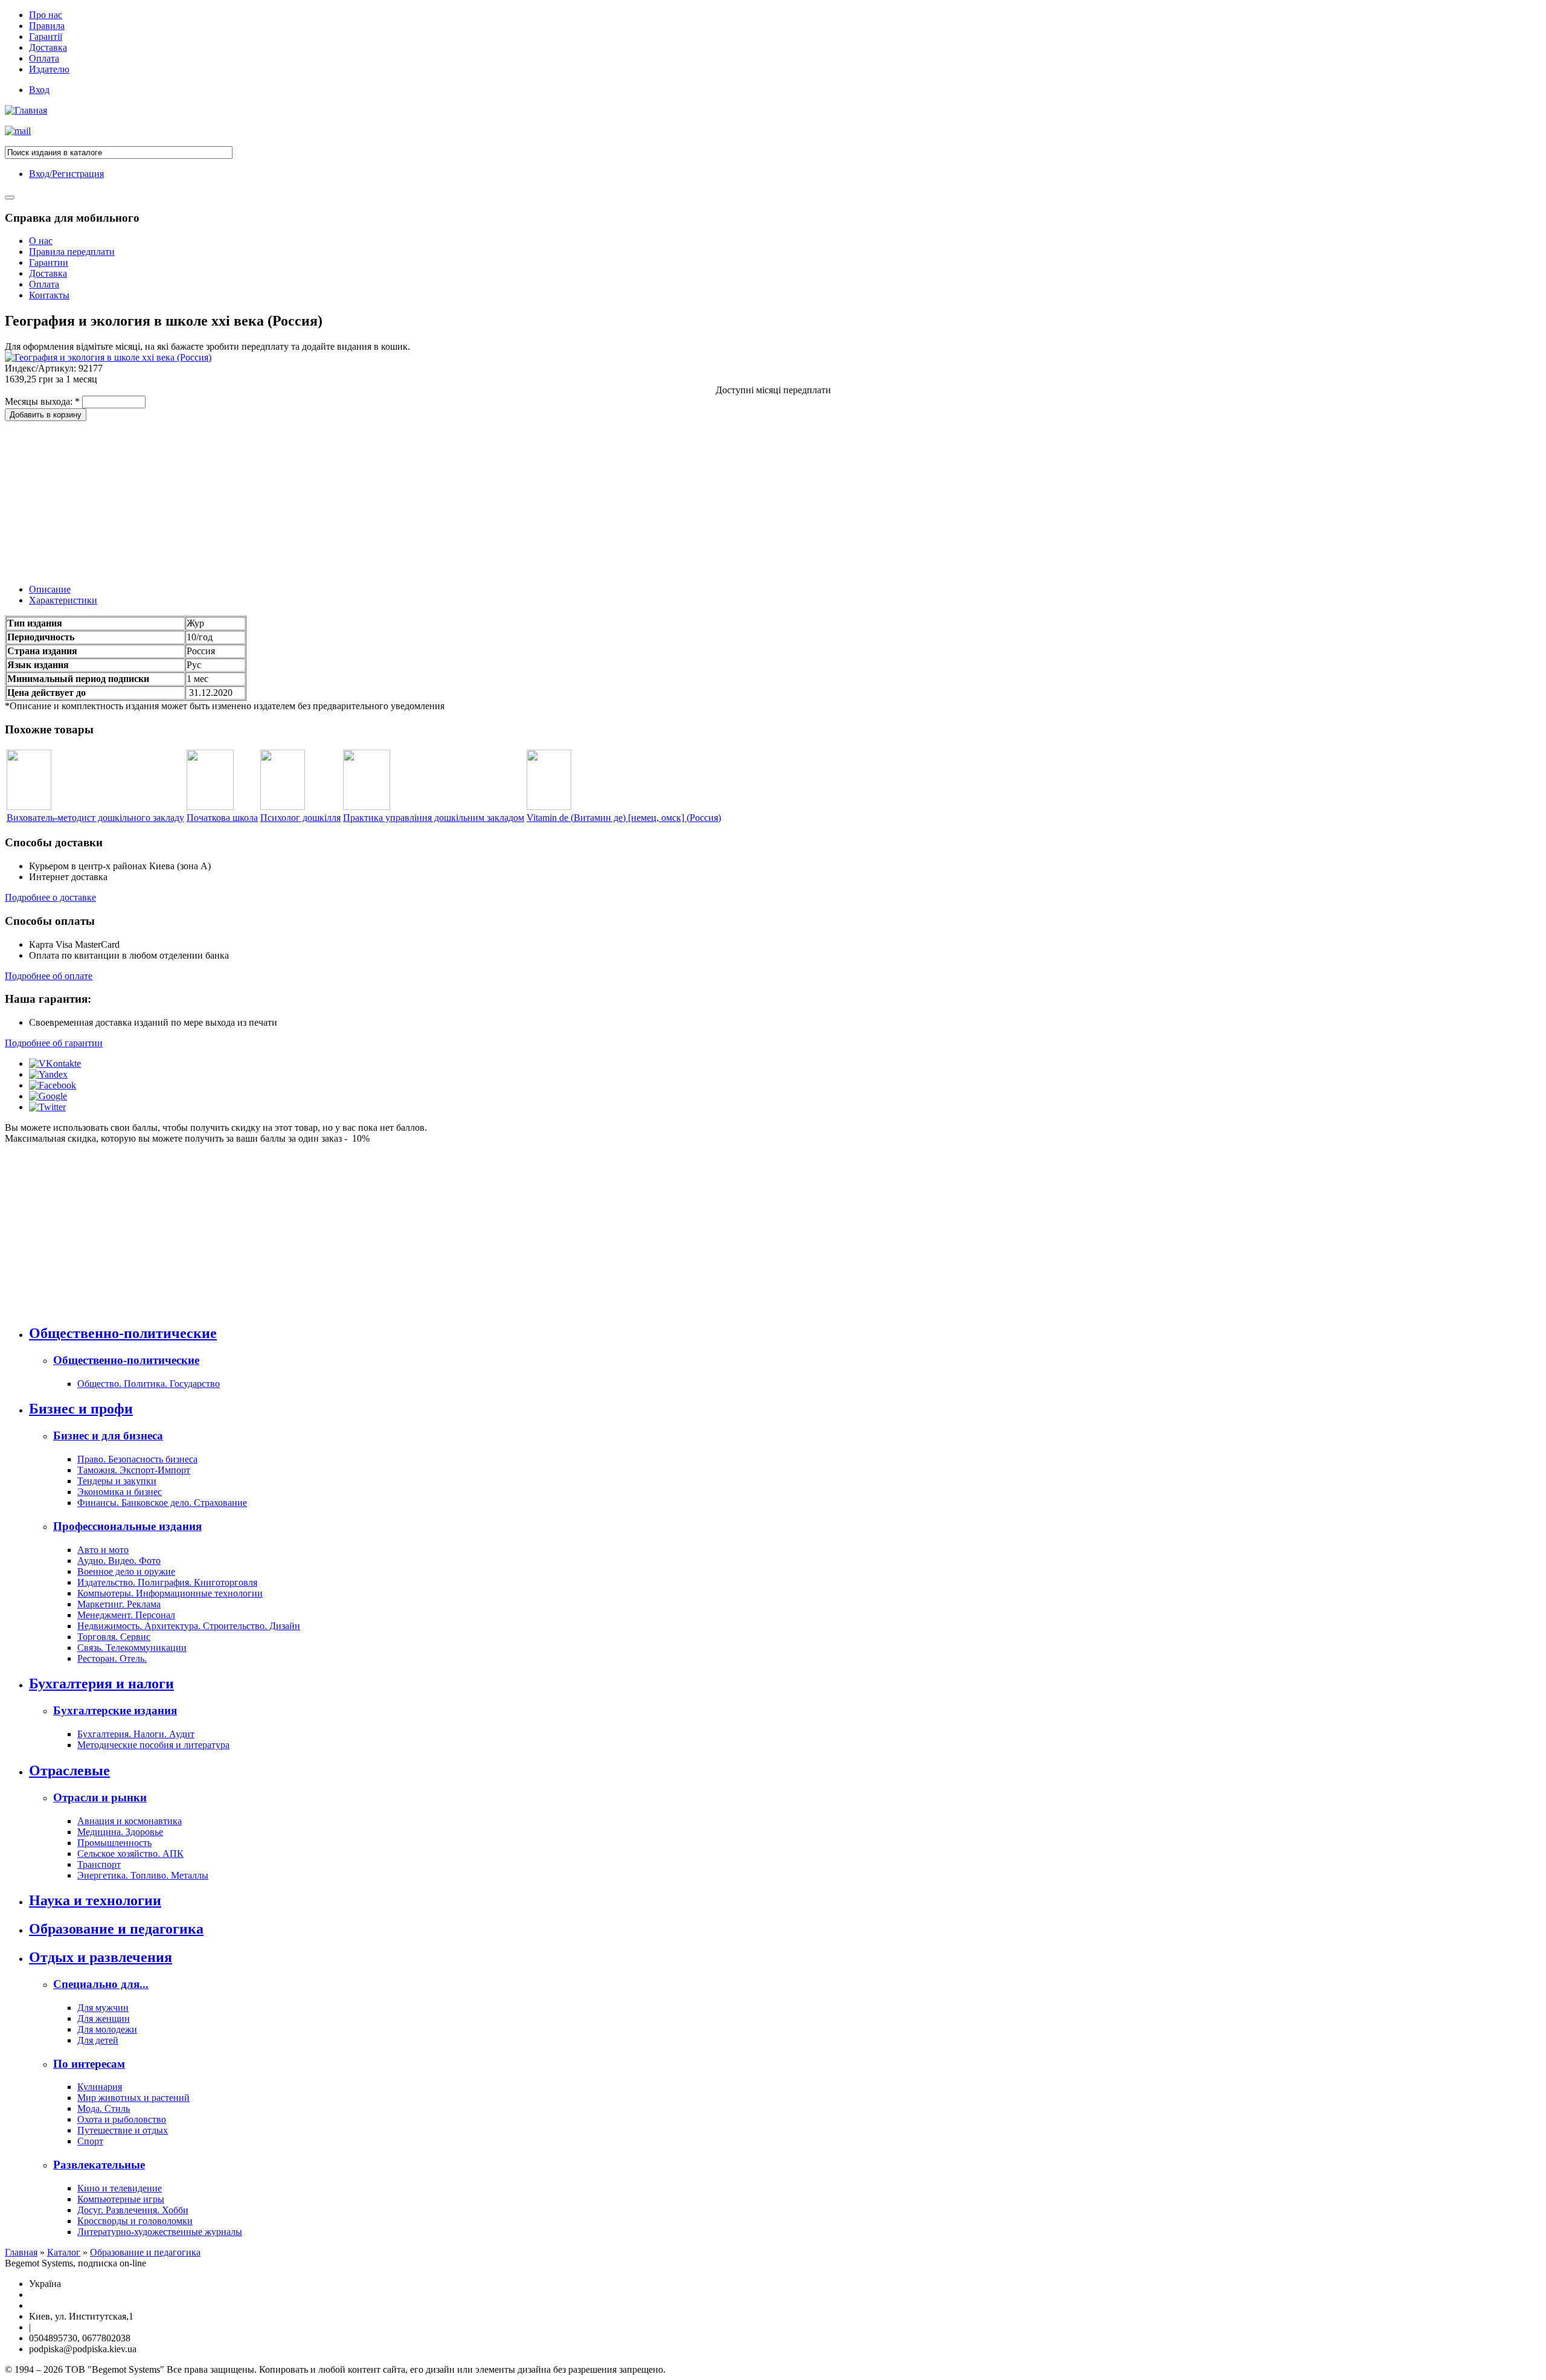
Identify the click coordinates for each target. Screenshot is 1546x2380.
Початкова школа (222, 818)
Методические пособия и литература (153, 1745)
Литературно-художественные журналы (160, 2232)
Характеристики (63, 600)
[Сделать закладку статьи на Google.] (48, 1096)
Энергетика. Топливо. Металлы (143, 1875)
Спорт (90, 2141)
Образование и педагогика (116, 1929)
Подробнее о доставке (50, 897)
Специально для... (101, 1984)
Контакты (49, 295)
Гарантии (49, 262)
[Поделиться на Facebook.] (53, 1085)
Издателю (49, 69)
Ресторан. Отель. (112, 1658)
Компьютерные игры (121, 2199)
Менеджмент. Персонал (126, 1615)
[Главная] (26, 110)
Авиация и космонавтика (130, 1821)
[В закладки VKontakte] (55, 1063)
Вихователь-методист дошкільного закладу (95, 818)
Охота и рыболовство (122, 2119)
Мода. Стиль (104, 2108)
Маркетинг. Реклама (119, 1604)
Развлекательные (99, 2165)
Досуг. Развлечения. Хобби (133, 2210)
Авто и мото (103, 1550)
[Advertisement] (95, 497)
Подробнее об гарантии (54, 1043)
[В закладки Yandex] (48, 1074)
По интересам (89, 2064)
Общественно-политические (123, 1333)
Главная (21, 2252)
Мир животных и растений (133, 2098)
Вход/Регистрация (66, 174)
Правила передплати (72, 252)
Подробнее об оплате (49, 976)
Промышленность (114, 1843)
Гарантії (46, 37)
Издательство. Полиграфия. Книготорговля (167, 1582)
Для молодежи (107, 2029)
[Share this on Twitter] (47, 1107)
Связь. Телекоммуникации (132, 1648)
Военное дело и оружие (126, 1571)
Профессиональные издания (127, 1526)
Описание (50, 589)
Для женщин (104, 2018)
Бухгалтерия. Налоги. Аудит (136, 1734)
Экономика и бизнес (120, 1492)
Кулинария (100, 2087)
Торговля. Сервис (114, 1637)
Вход (39, 90)
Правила (47, 26)
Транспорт (99, 1864)
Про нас (46, 15)
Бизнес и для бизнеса (108, 1436)
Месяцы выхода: (42, 401)
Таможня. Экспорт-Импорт (134, 1470)
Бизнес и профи (81, 1409)
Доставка (48, 47)
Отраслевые (69, 1771)
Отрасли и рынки (100, 1797)
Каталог (64, 2252)
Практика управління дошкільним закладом (434, 818)
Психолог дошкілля (300, 818)
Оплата (44, 58)
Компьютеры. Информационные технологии (170, 1593)
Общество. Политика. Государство (149, 1384)
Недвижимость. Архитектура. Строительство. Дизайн (189, 1626)
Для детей (98, 2040)
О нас (41, 241)
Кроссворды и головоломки (135, 2221)
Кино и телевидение (120, 2188)
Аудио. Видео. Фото (119, 1561)
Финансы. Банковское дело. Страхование (162, 1503)
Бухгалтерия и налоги (101, 1684)
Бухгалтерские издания (115, 1710)
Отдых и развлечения (101, 1957)
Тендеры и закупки (117, 1481)
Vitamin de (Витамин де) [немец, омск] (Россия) (624, 818)
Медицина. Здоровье (120, 1832)
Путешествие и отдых (123, 2130)
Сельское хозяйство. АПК (130, 1854)
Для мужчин (103, 2008)
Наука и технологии (95, 1900)
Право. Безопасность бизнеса (137, 1459)
